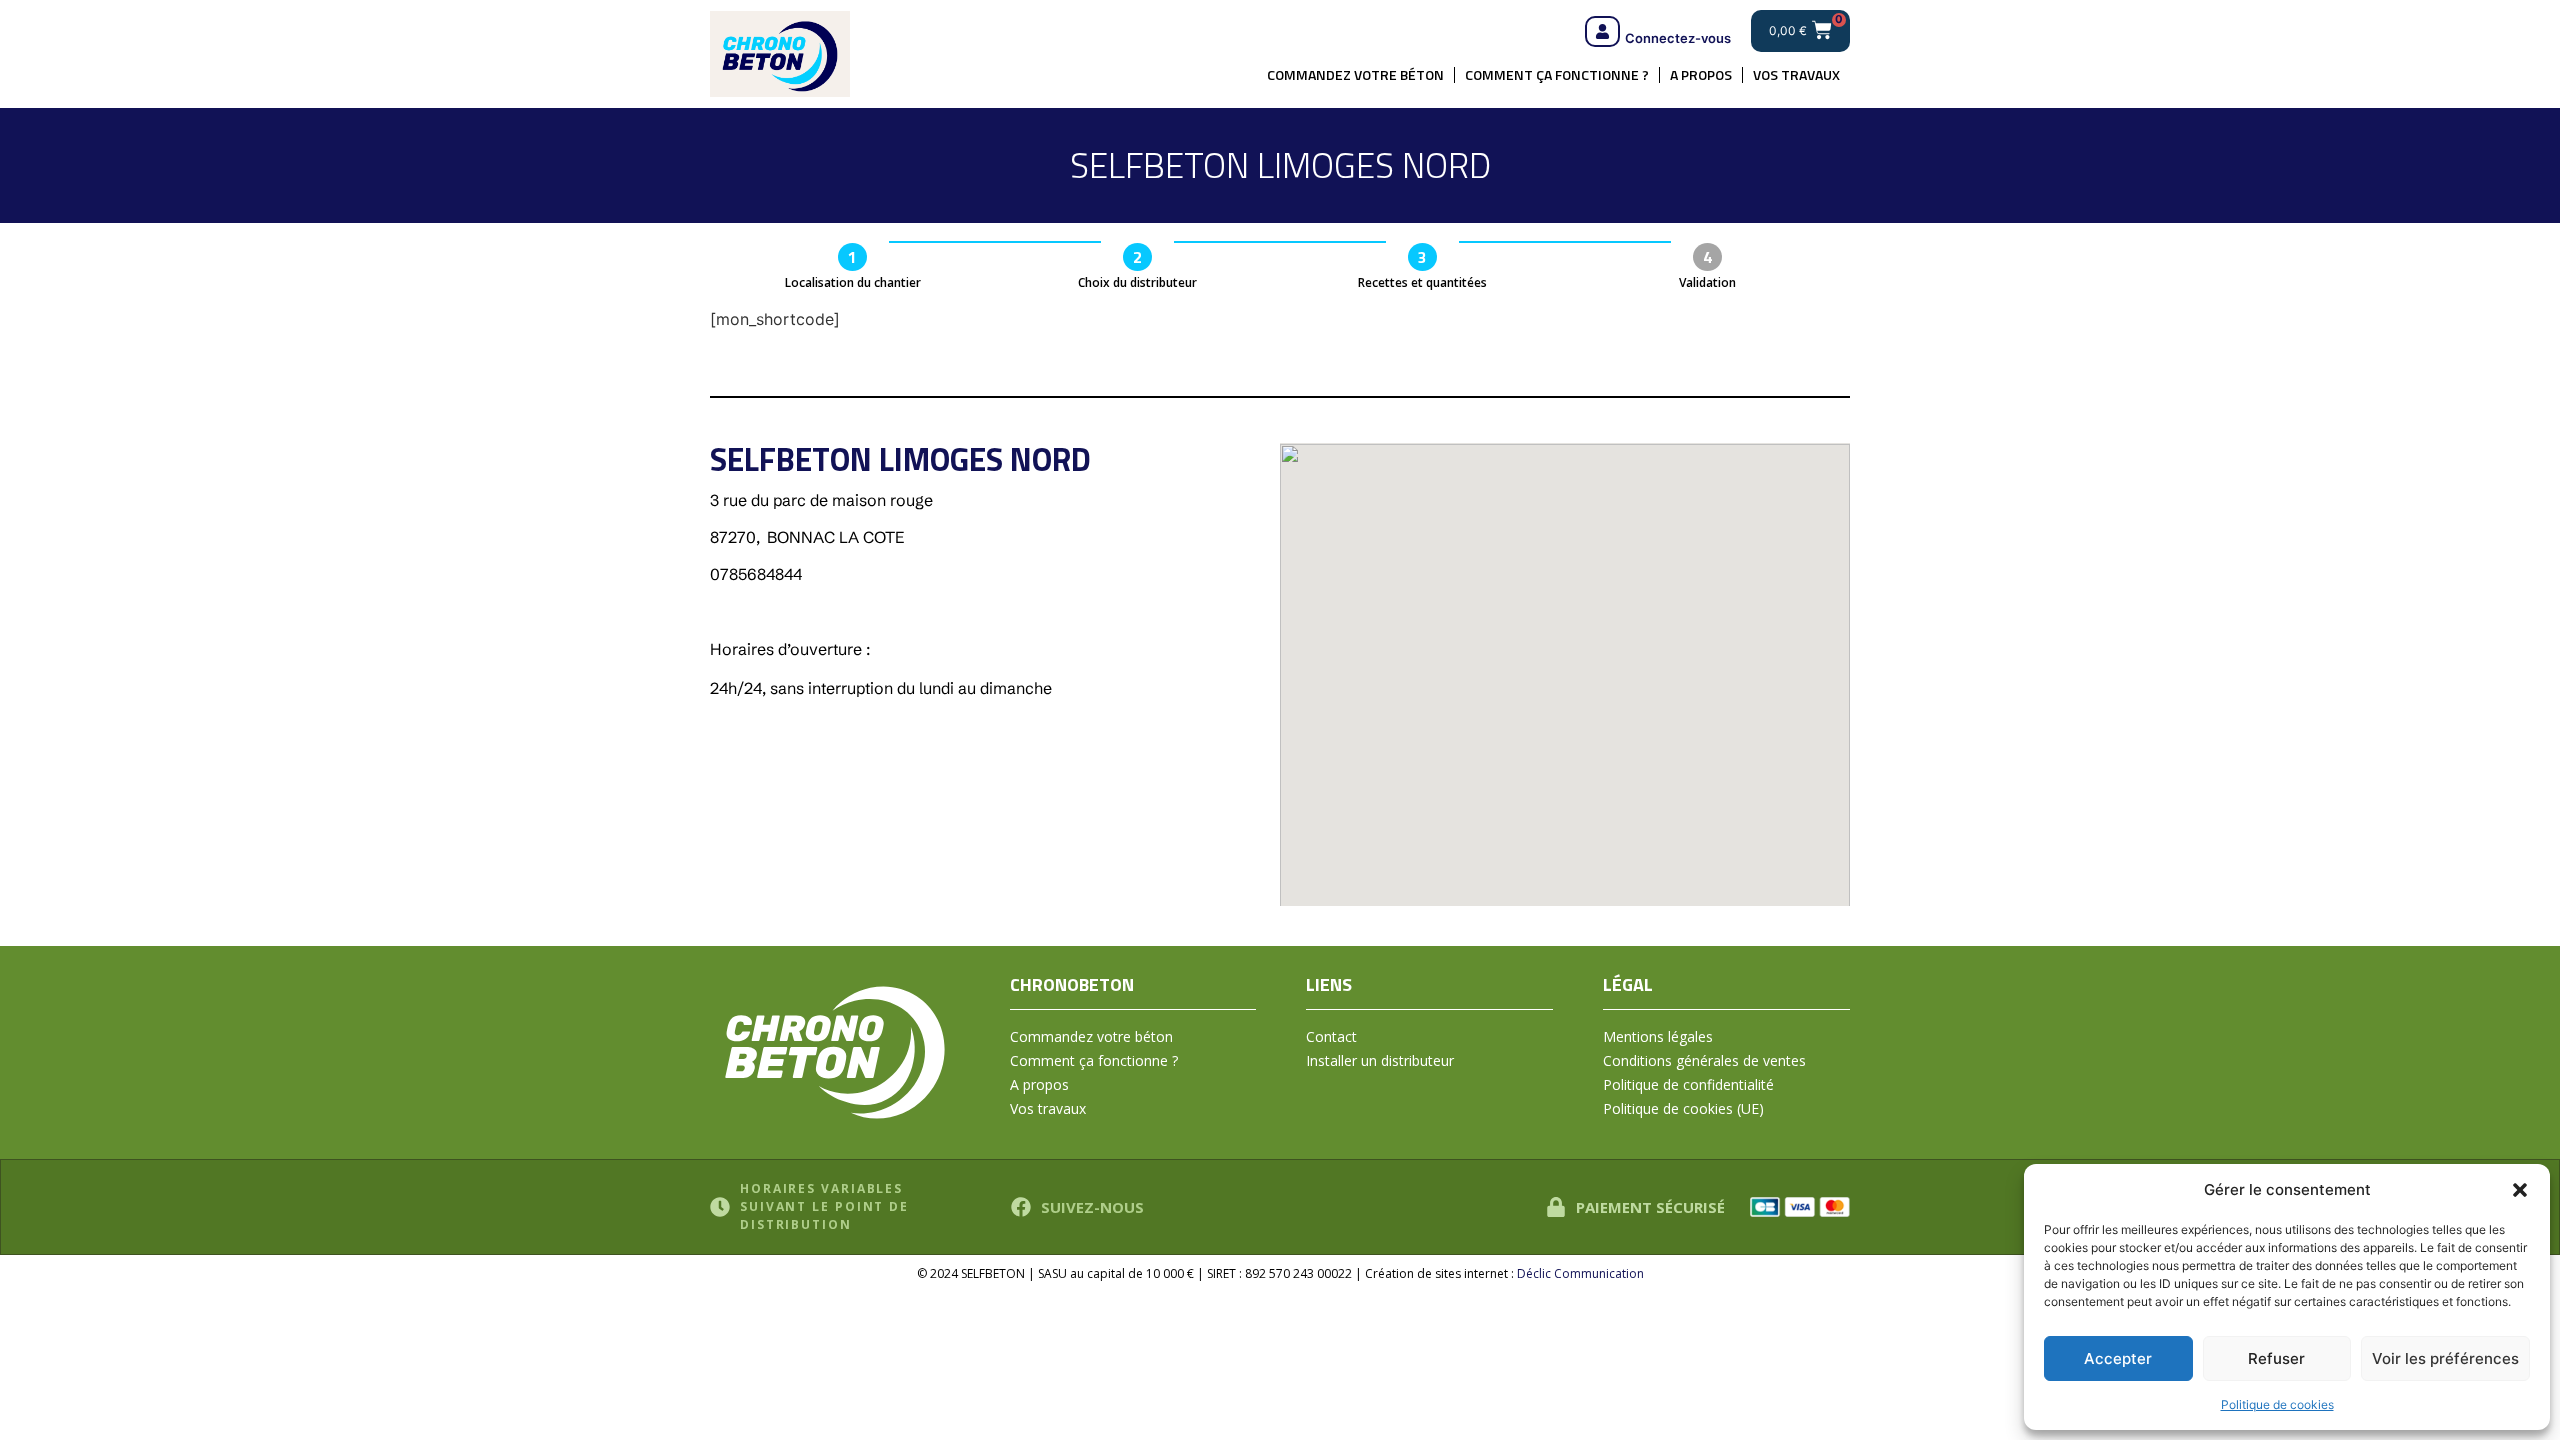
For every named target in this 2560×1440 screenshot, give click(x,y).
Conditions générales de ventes (1704, 1060)
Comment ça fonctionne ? (1557, 74)
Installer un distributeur (1380, 1060)
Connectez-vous (1678, 38)
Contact (1331, 1036)
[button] (2520, 1190)
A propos (1701, 74)
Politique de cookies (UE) (1683, 1108)
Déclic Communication (1580, 1273)
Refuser (2276, 1358)
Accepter (2118, 1358)
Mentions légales (1658, 1036)
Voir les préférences (2445, 1358)
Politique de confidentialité (1688, 1084)
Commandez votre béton (1355, 74)
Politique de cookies (2277, 1404)
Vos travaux (1796, 74)
